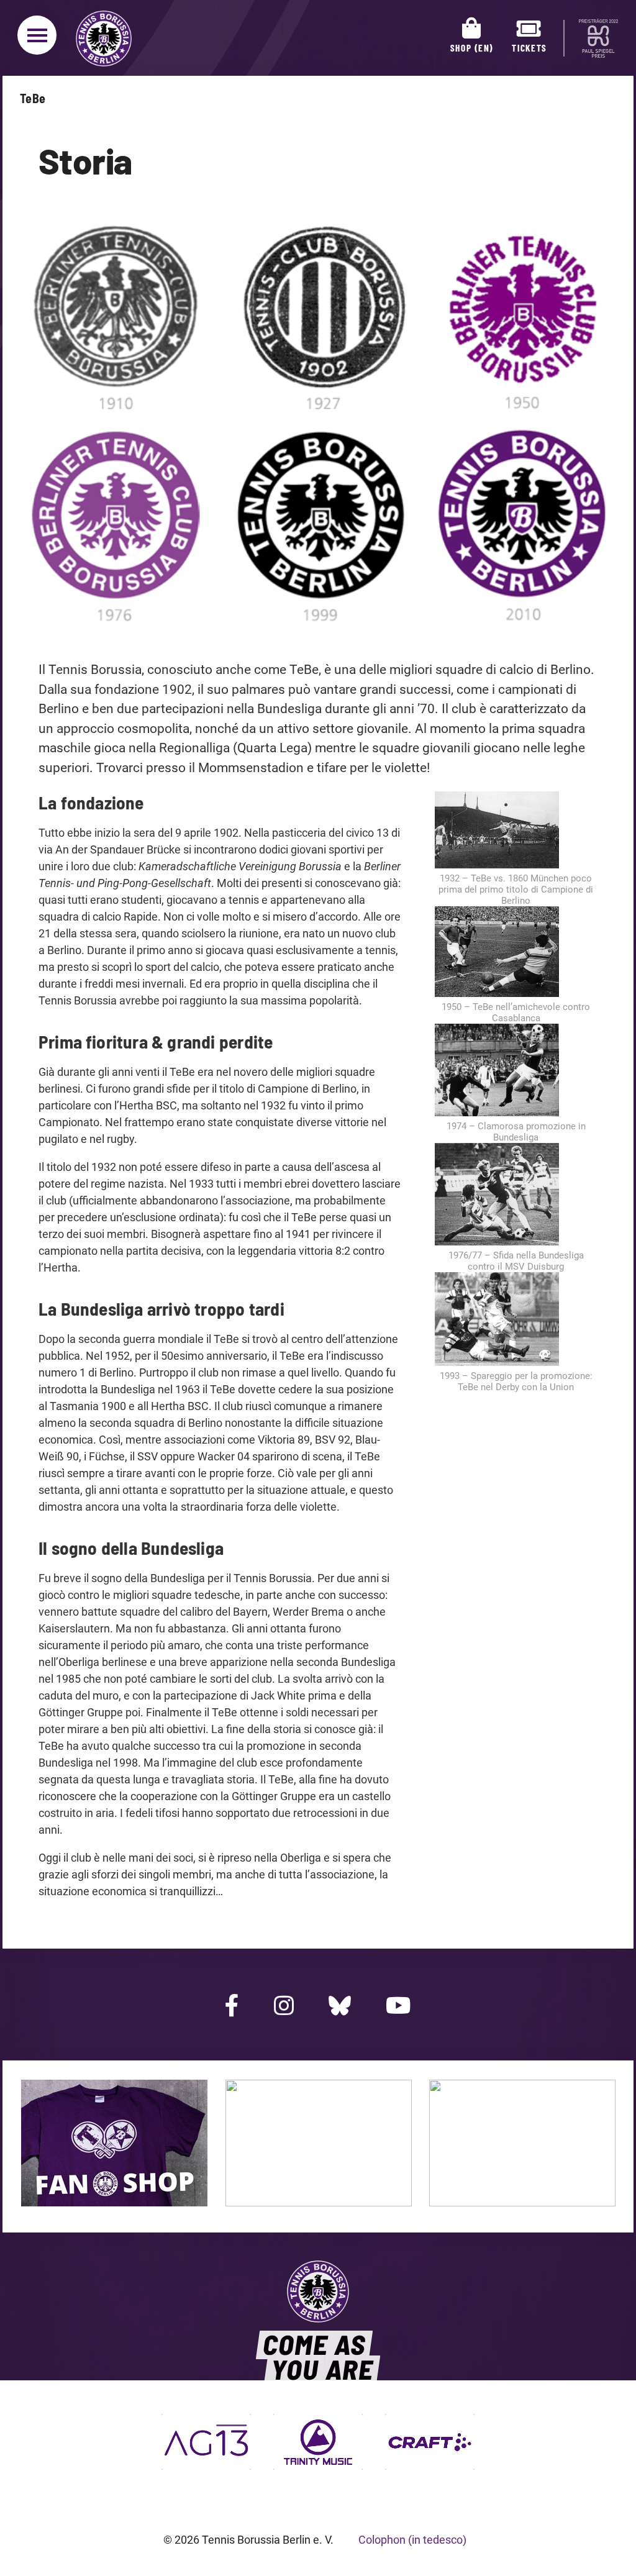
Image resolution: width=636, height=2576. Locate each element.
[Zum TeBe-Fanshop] (114, 2202)
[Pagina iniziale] (102, 38)
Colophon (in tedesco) (412, 2540)
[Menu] (37, 35)
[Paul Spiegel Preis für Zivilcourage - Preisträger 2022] (598, 38)
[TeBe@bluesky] (340, 2006)
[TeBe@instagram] (284, 2006)
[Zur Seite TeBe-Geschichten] (319, 2202)
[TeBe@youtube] (398, 2006)
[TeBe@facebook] (232, 2006)
